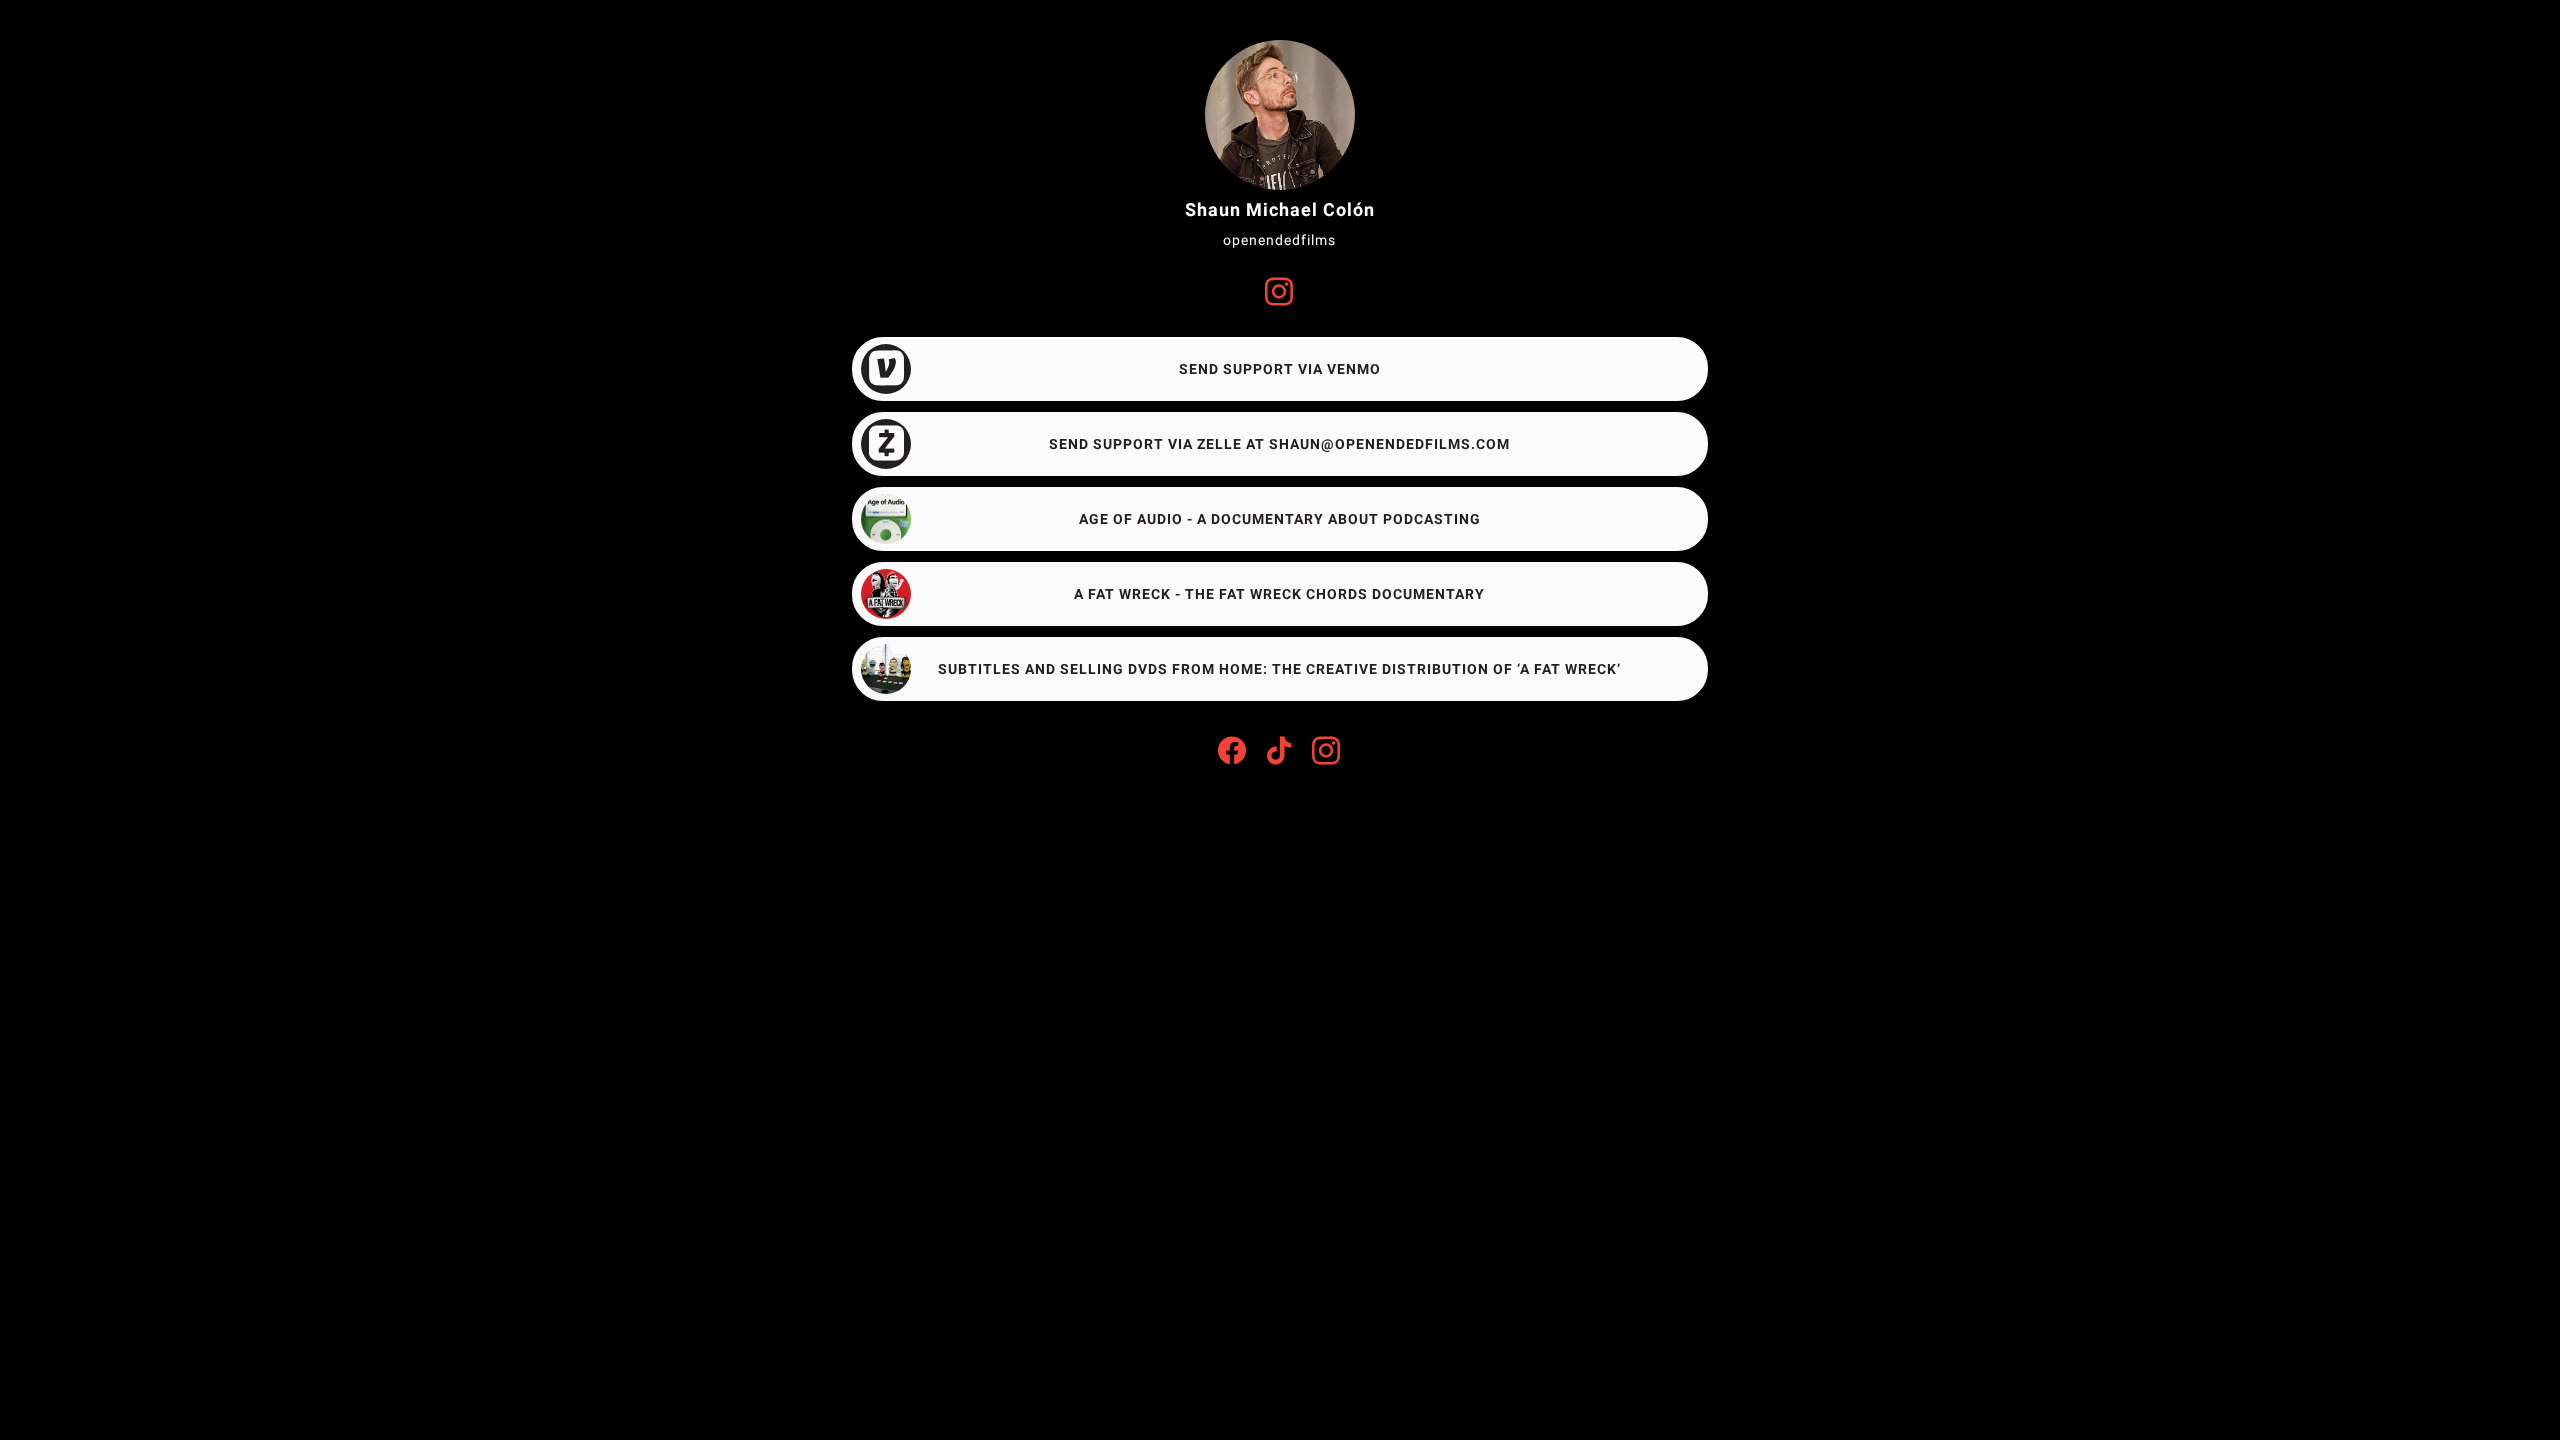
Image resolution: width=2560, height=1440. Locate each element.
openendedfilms (1279, 240)
